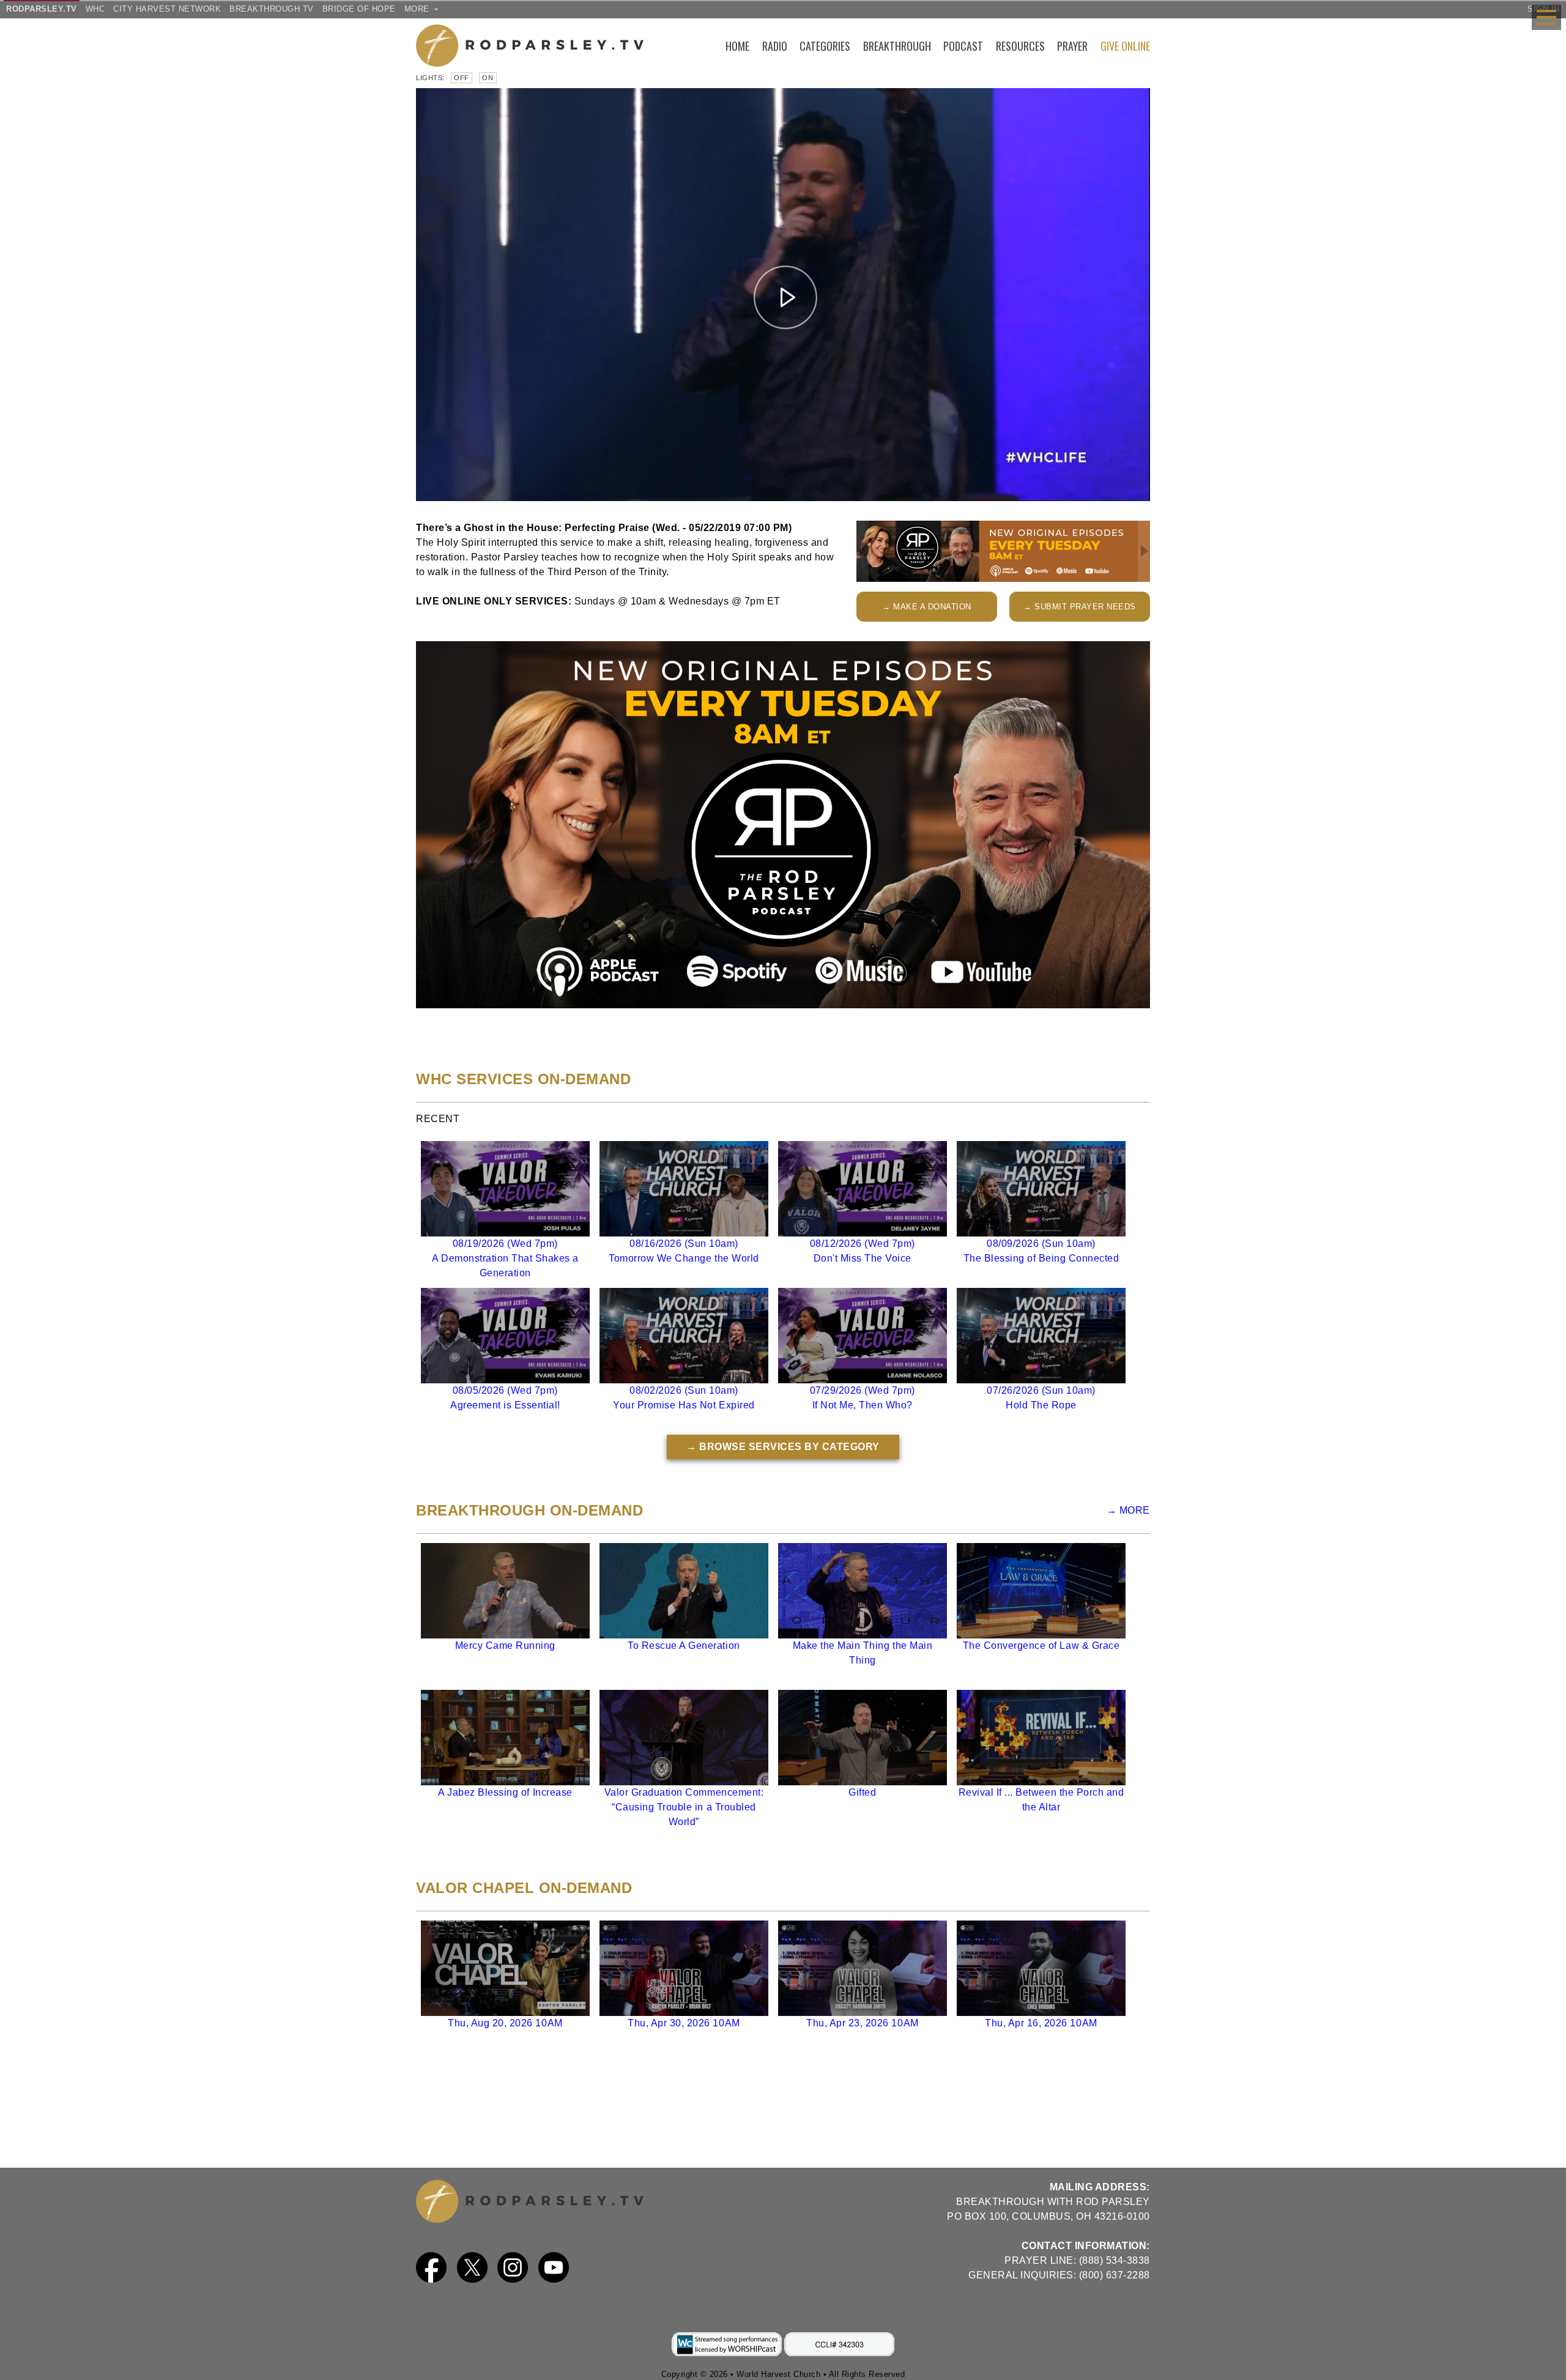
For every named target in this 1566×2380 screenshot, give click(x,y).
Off (462, 78)
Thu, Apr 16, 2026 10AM (1041, 2023)
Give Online (1125, 46)
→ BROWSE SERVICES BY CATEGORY (783, 1447)
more (418, 9)
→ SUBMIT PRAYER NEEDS (1080, 607)
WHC (95, 9)
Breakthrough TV (272, 9)
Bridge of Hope (359, 9)
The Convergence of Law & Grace (1041, 1646)
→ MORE (1128, 1510)
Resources (1020, 46)
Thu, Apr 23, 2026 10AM (862, 2023)
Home (737, 46)
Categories (825, 46)
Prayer (1072, 46)
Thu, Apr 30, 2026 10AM (684, 2023)
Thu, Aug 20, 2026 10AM (505, 2023)
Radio (775, 46)
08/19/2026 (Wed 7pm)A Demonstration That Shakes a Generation (505, 1258)
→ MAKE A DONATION (927, 607)
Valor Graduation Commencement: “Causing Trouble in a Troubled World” (684, 1807)
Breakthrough (897, 46)
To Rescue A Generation (684, 1646)
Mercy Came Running (505, 1646)
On (488, 78)
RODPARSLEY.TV (42, 9)
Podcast (963, 46)
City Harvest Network (167, 9)
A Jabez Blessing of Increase (505, 1792)
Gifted (862, 1792)
